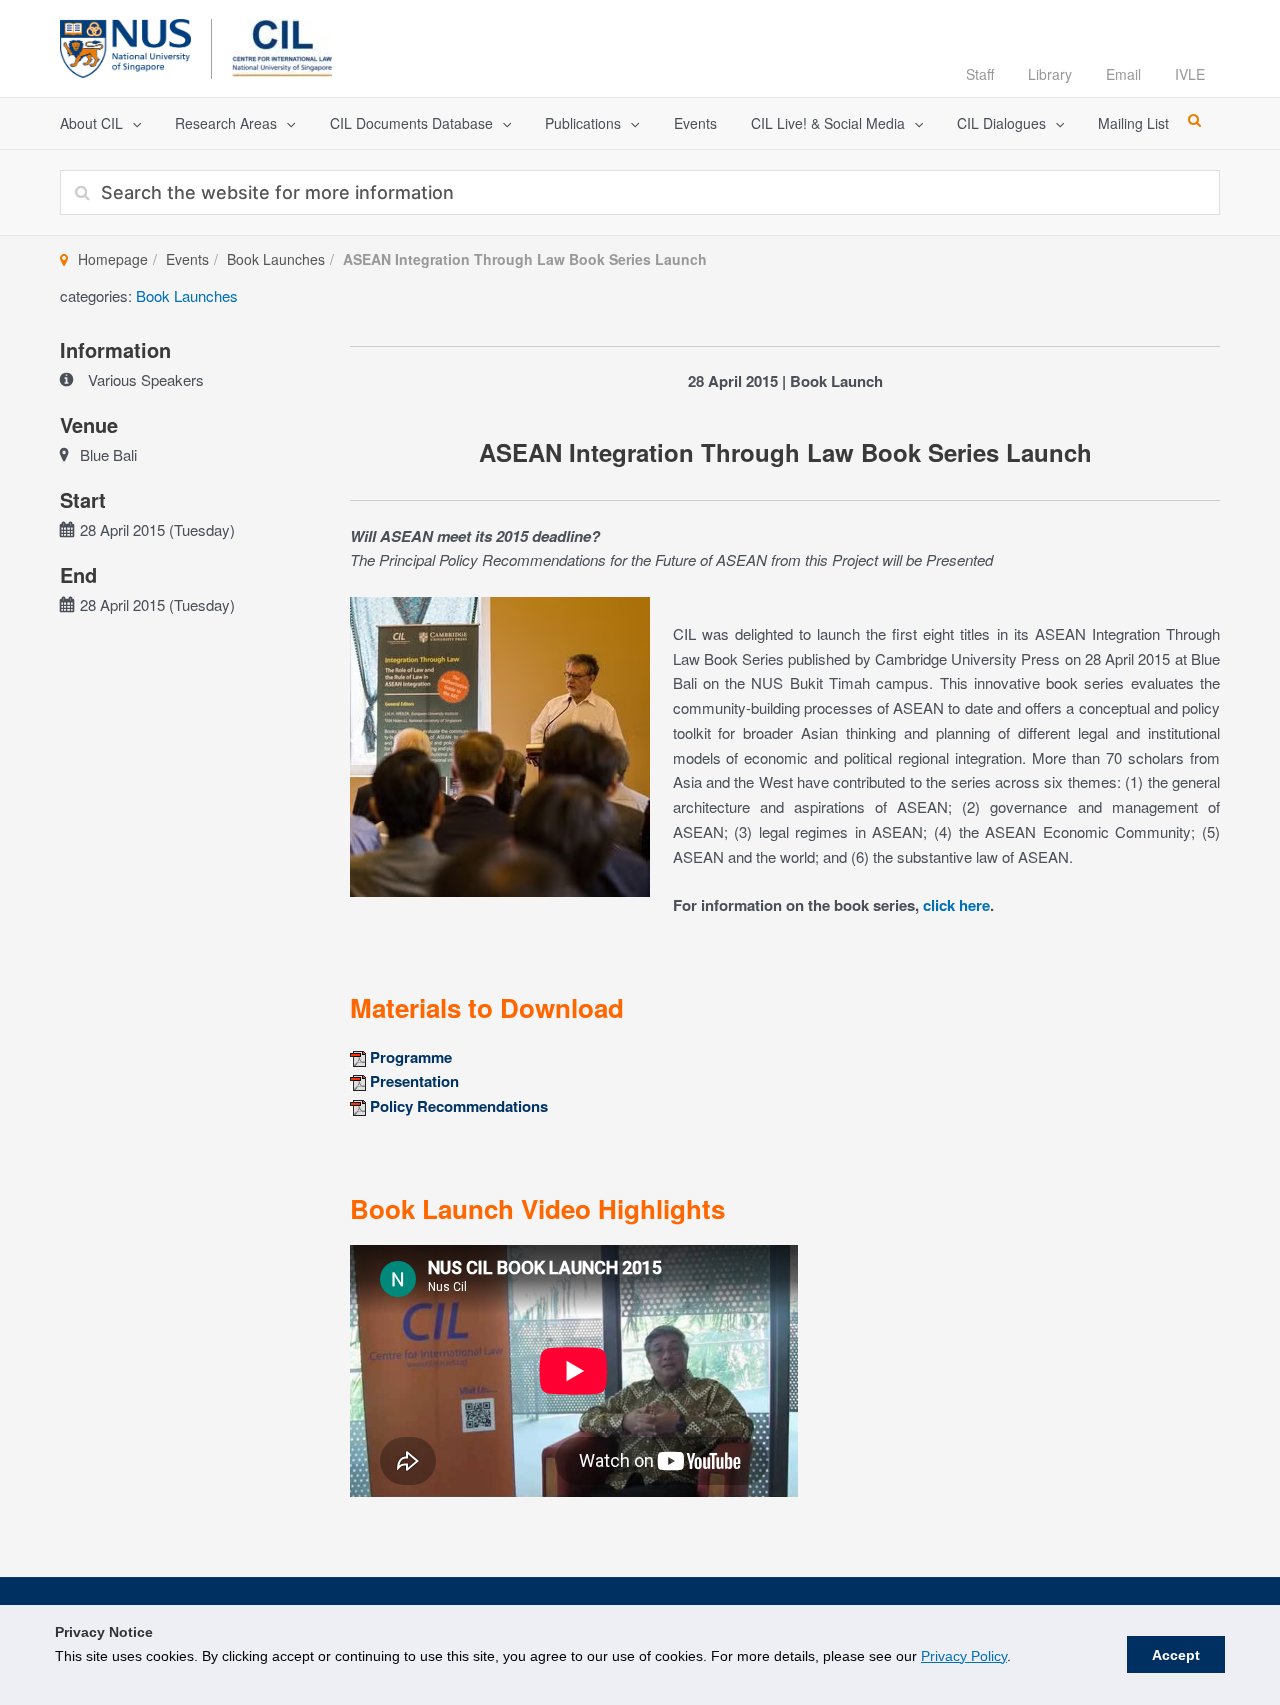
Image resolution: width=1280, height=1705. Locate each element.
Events (695, 123)
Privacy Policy (964, 1656)
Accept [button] (1176, 1655)
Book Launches (276, 259)
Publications (583, 123)
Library (1050, 74)
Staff (980, 74)
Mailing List (1133, 123)
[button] (132, 123)
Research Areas (226, 123)
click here (956, 905)
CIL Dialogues (1001, 123)
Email (1123, 74)
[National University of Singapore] (125, 45)
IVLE (1190, 74)
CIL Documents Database (411, 123)
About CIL (91, 123)
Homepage (113, 259)
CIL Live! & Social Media (828, 123)
